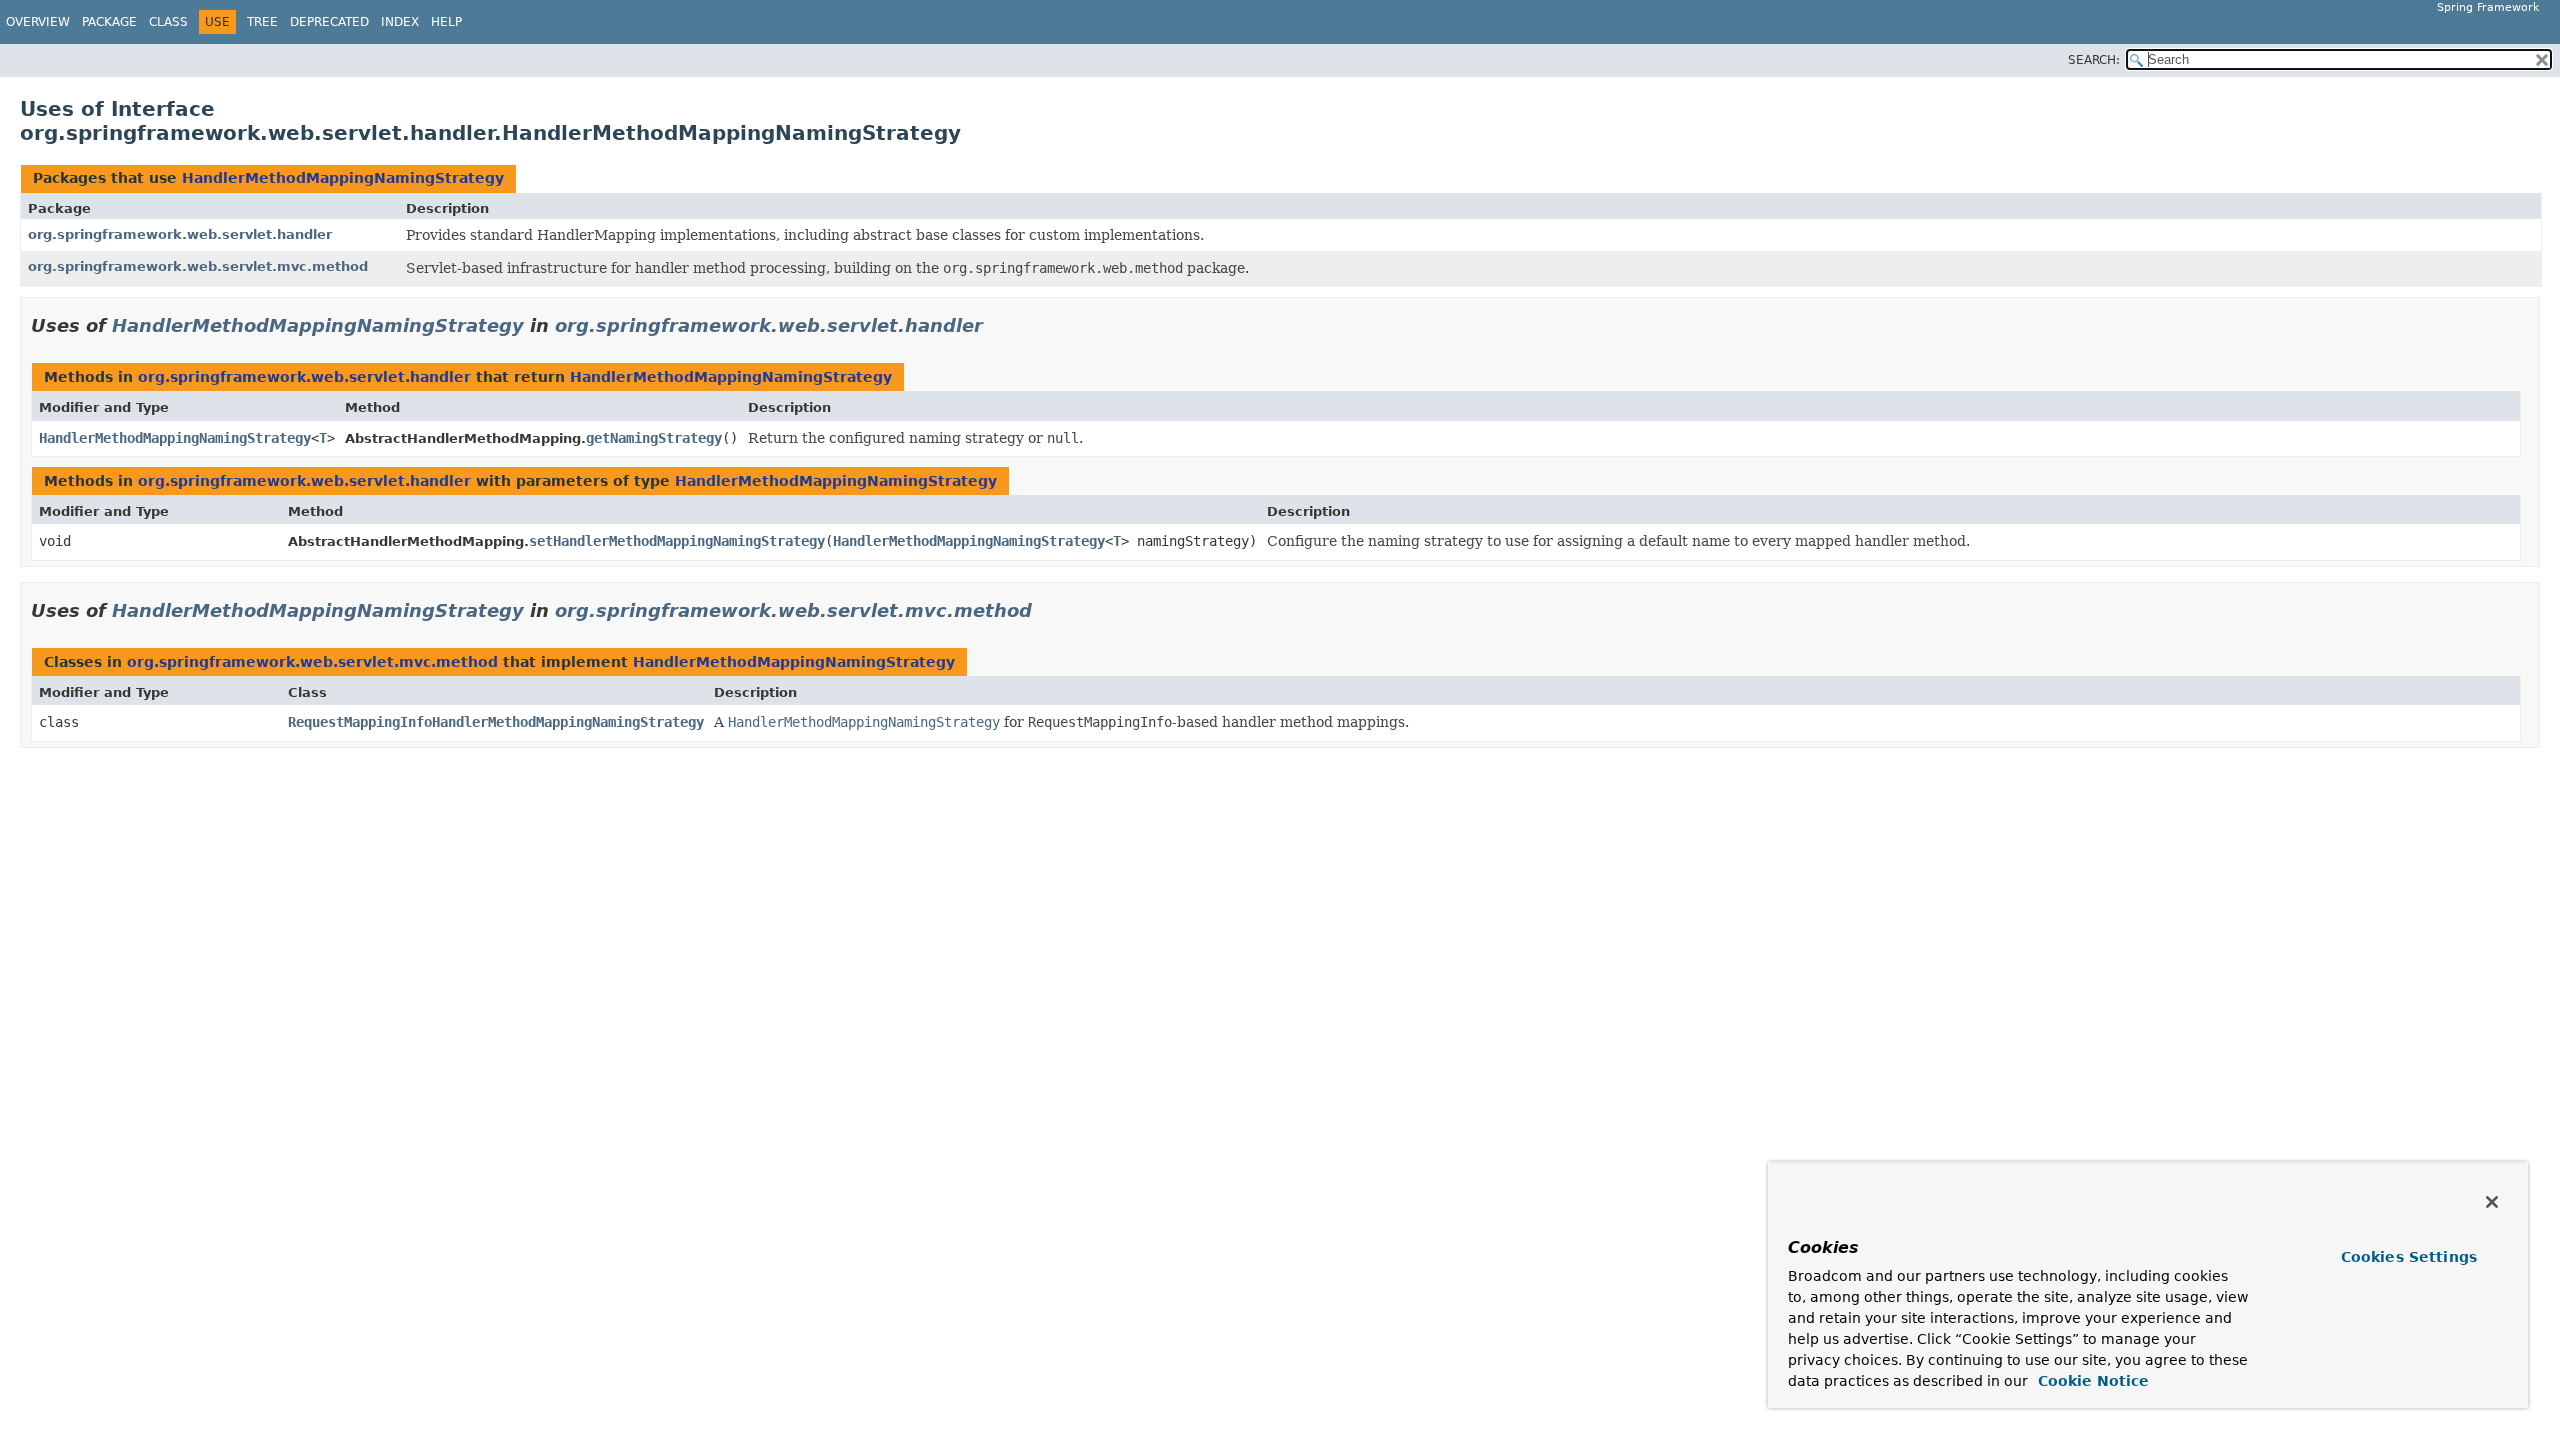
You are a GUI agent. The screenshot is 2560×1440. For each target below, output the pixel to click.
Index (400, 22)
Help (446, 22)
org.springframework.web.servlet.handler (180, 234)
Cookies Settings (2409, 1257)
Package (109, 22)
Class (168, 22)
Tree (262, 22)
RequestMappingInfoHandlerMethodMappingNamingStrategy (496, 722)
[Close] (2492, 1202)
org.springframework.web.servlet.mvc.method (198, 266)
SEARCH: (2094, 60)
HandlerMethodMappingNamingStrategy (343, 178)
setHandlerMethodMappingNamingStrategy (677, 541)
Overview (38, 22)
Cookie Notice (2091, 1381)
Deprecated (329, 22)
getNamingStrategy (654, 438)
